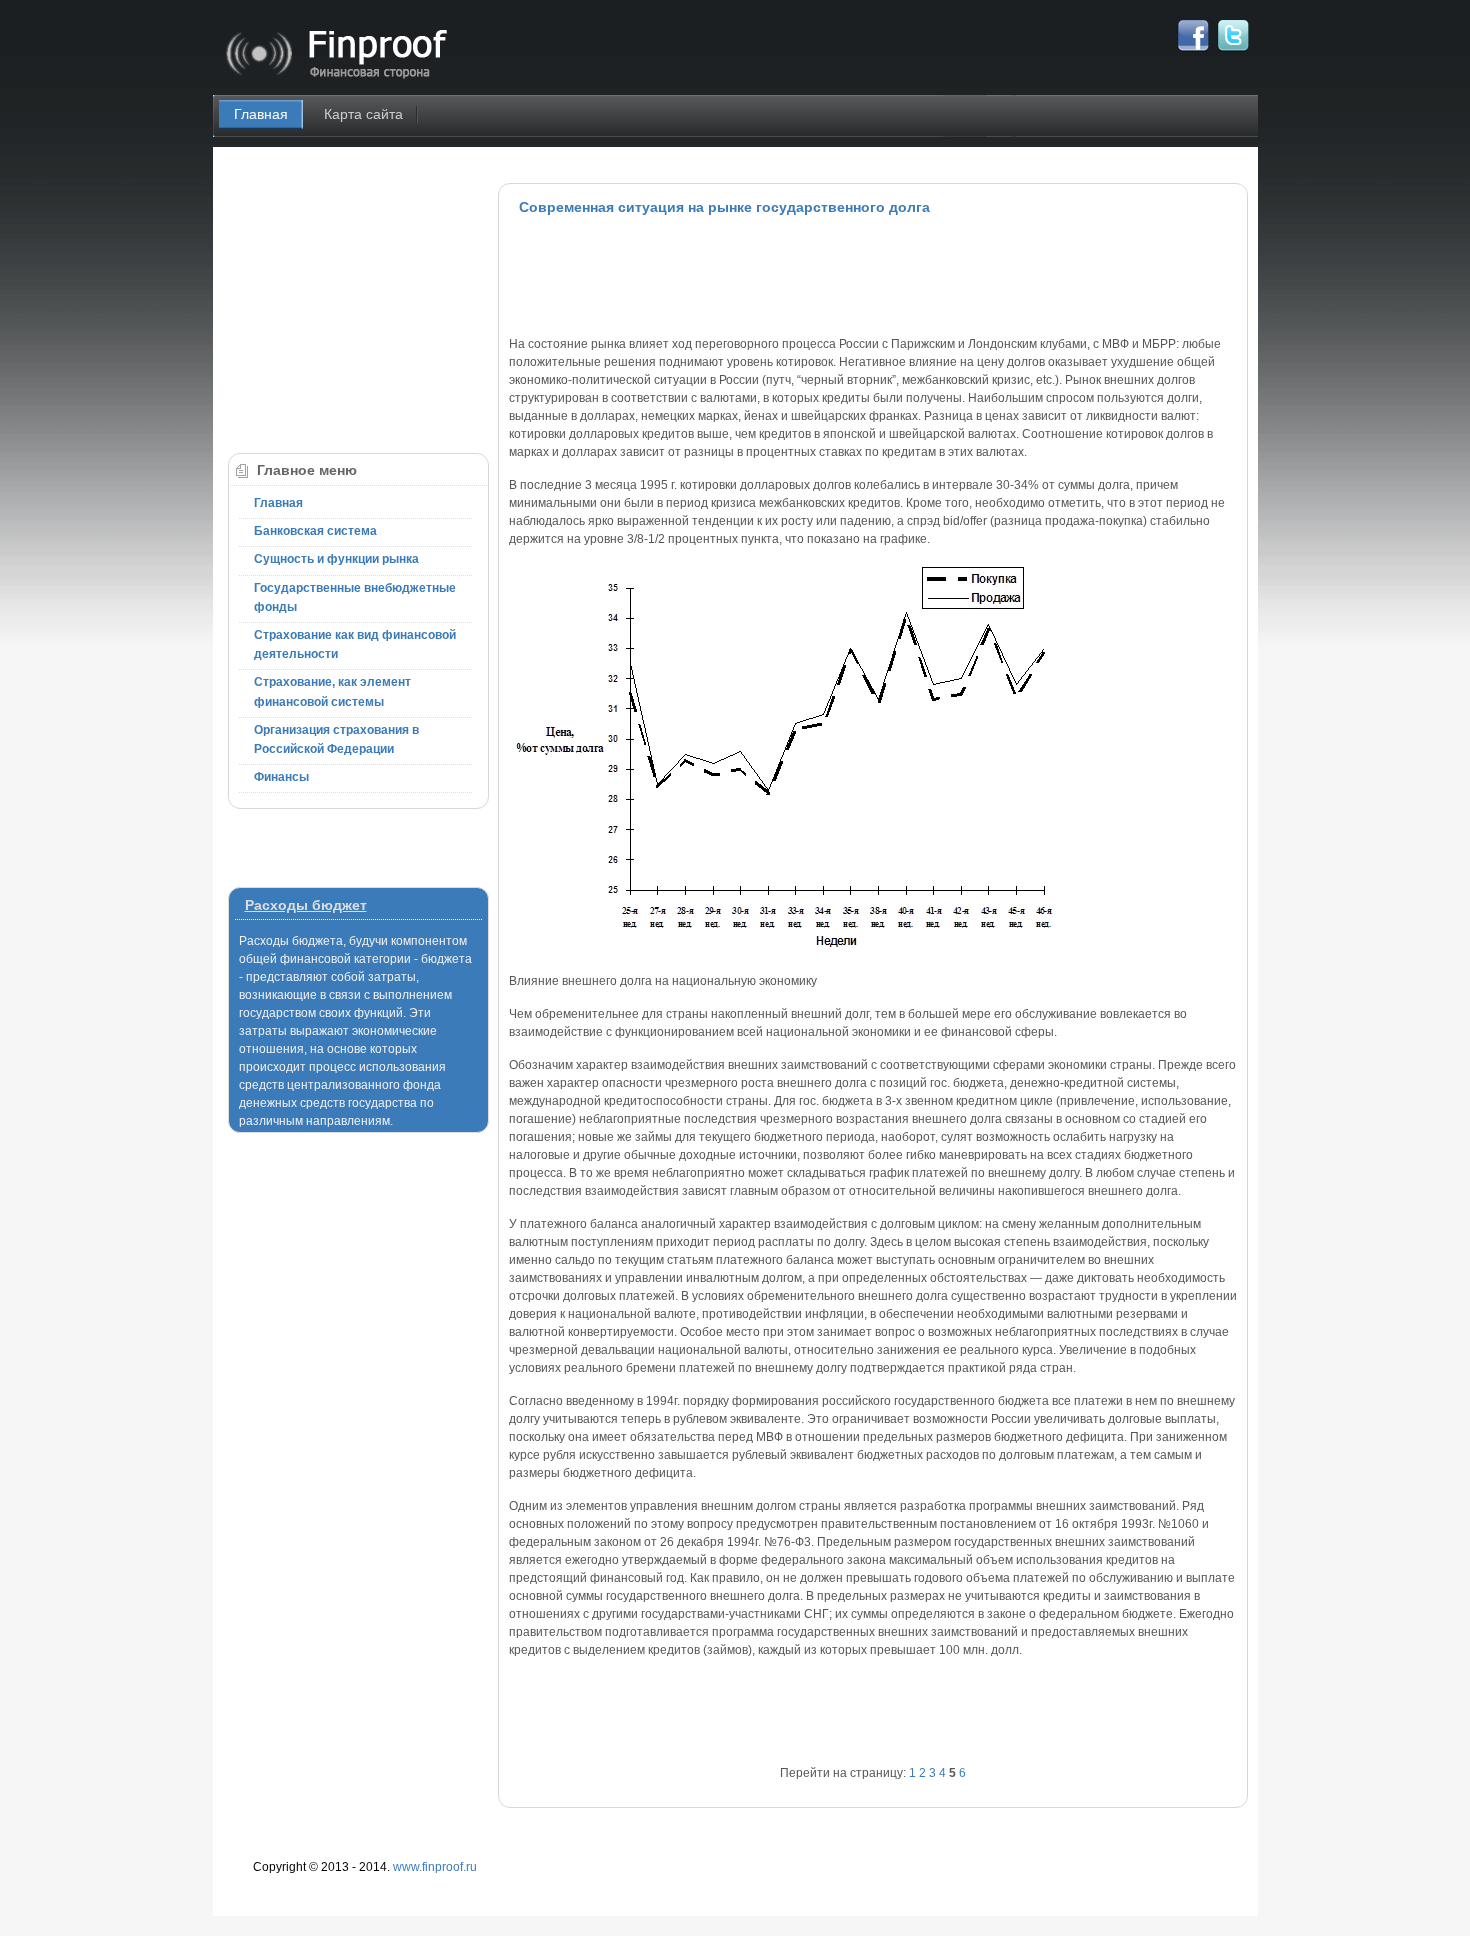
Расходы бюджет (306, 905)
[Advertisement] (873, 275)
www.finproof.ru (435, 1867)
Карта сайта (363, 114)
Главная (261, 114)
